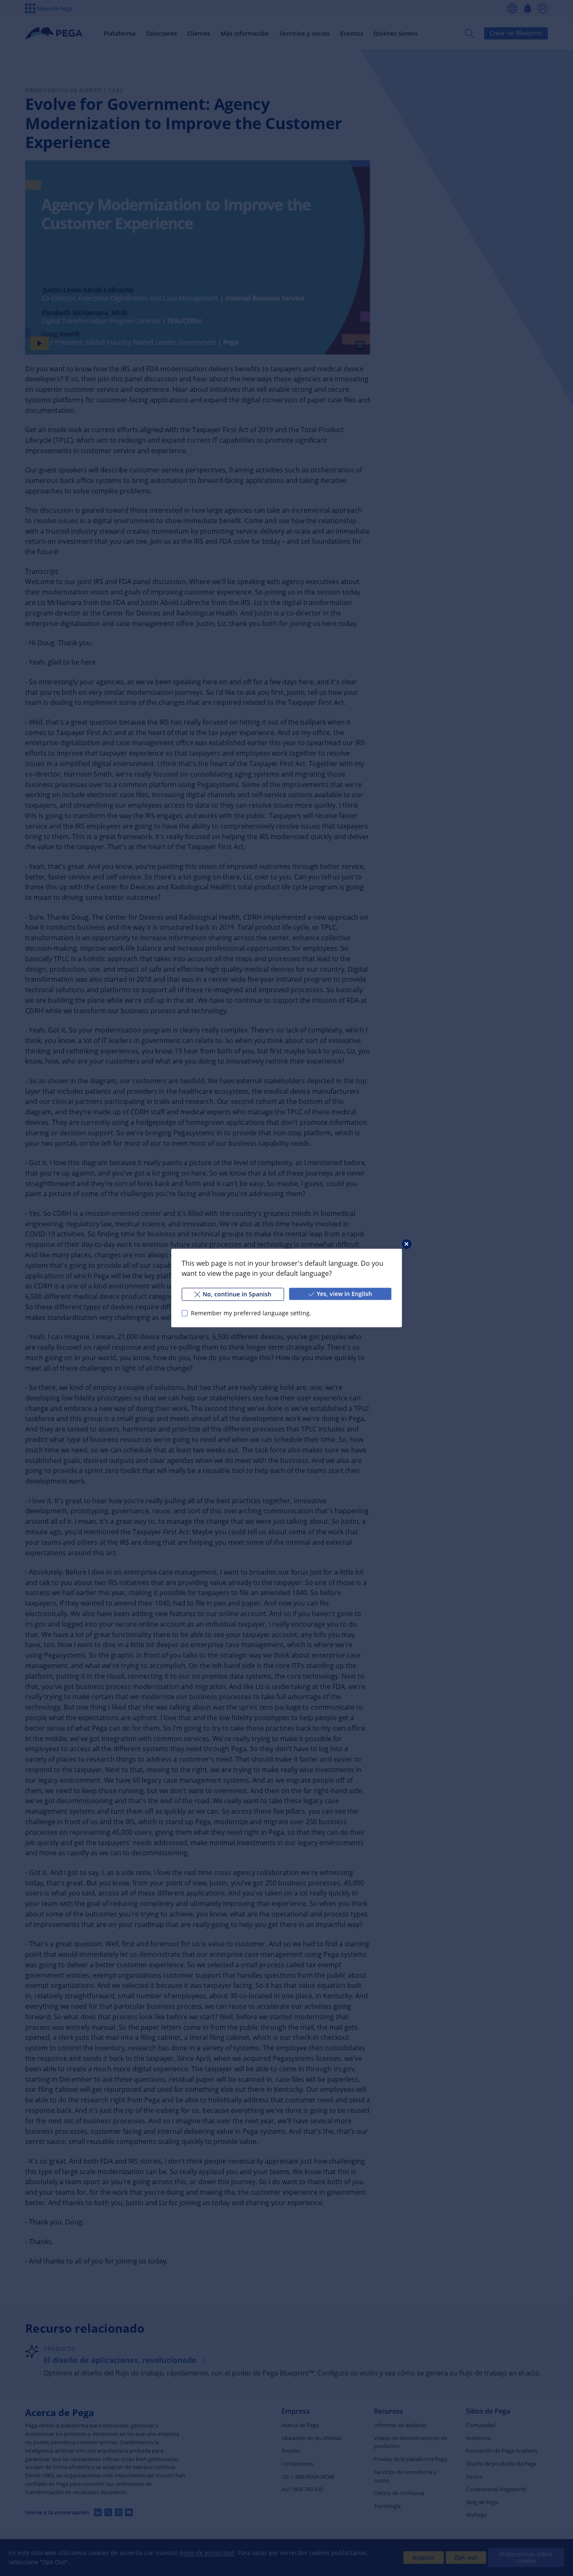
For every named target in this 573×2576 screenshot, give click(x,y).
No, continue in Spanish (237, 1294)
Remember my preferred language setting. (251, 1313)
